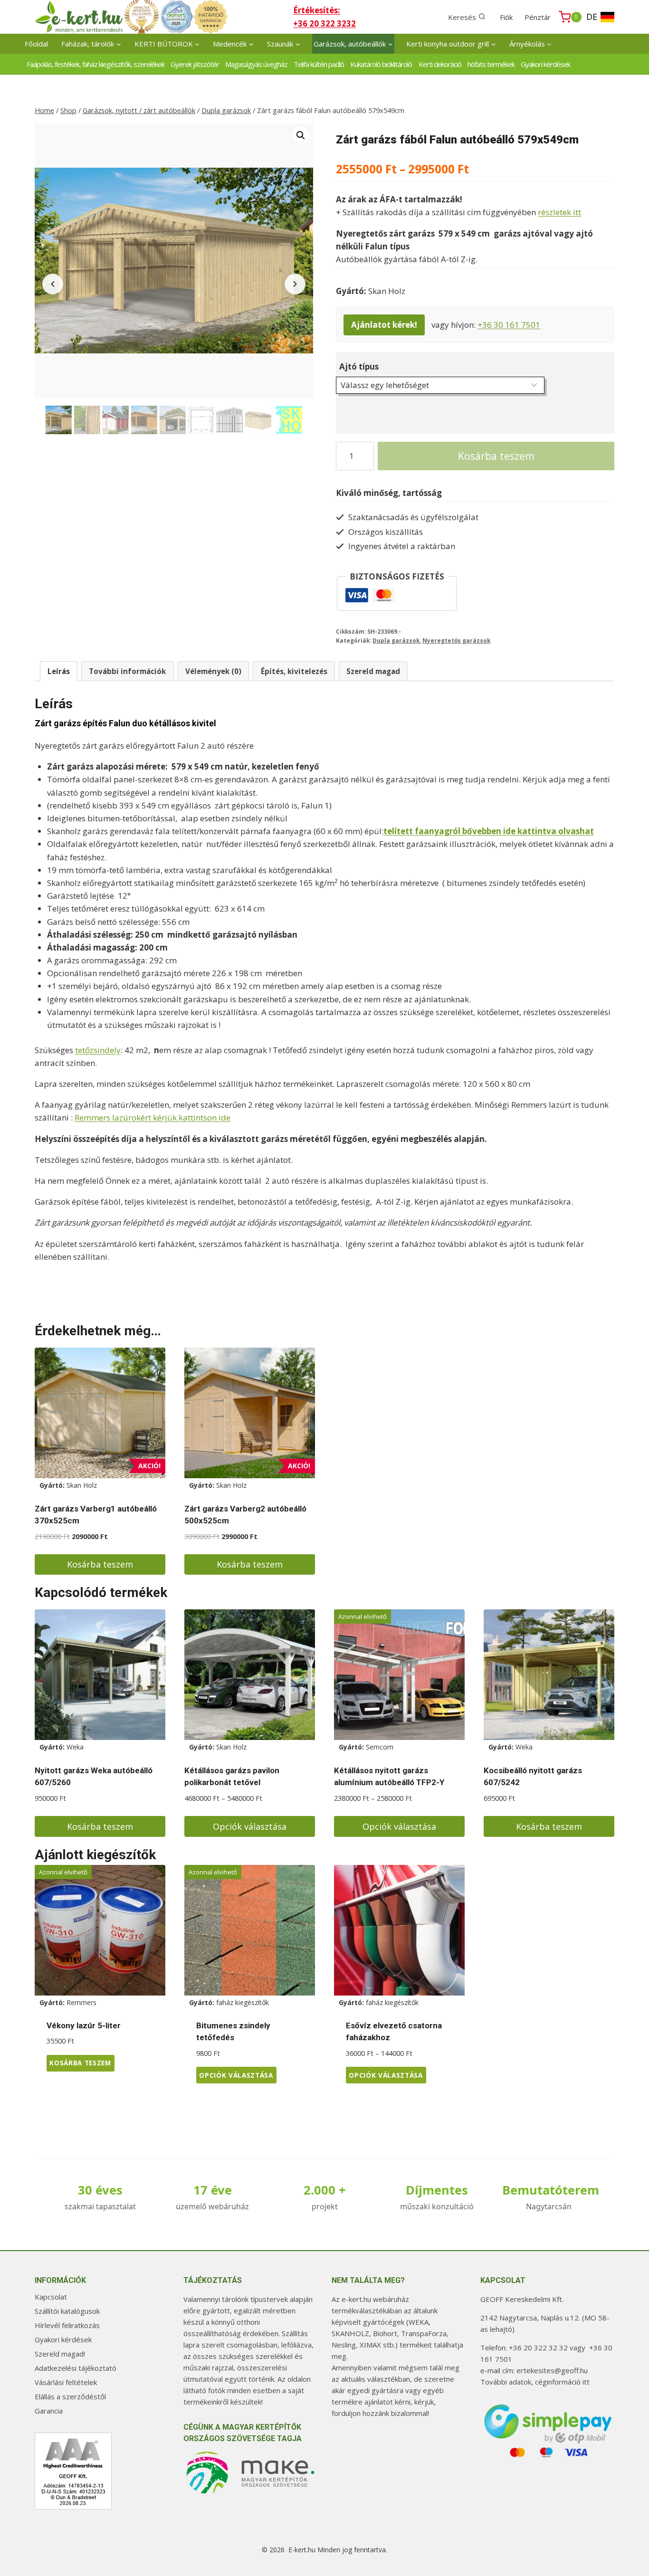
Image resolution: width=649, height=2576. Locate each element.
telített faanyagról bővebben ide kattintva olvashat (489, 831)
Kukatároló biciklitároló (381, 64)
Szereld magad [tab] (373, 671)
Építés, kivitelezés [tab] (294, 671)
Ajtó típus (359, 366)
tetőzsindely (98, 1050)
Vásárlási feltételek (66, 2382)
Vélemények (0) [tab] (213, 671)
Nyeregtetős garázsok (456, 640)
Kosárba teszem (496, 456)
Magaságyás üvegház (256, 64)
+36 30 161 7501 (509, 325)
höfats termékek (491, 64)
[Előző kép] (53, 284)
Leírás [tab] (59, 671)
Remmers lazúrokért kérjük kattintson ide (153, 1117)
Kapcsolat (51, 2297)
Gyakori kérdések (545, 64)
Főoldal (36, 44)
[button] (301, 135)
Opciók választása (250, 1826)
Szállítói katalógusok (67, 2311)
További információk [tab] (127, 671)
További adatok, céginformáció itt (535, 2382)
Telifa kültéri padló (319, 64)
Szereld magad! (60, 2354)
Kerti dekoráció (440, 64)
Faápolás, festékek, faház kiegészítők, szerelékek (95, 64)
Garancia (49, 2411)
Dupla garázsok (396, 640)
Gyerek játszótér (195, 64)
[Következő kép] (295, 284)
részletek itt (559, 212)
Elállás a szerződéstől (70, 2396)
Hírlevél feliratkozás (67, 2325)
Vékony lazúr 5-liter (84, 2025)
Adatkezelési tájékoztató (76, 2368)
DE (592, 17)
